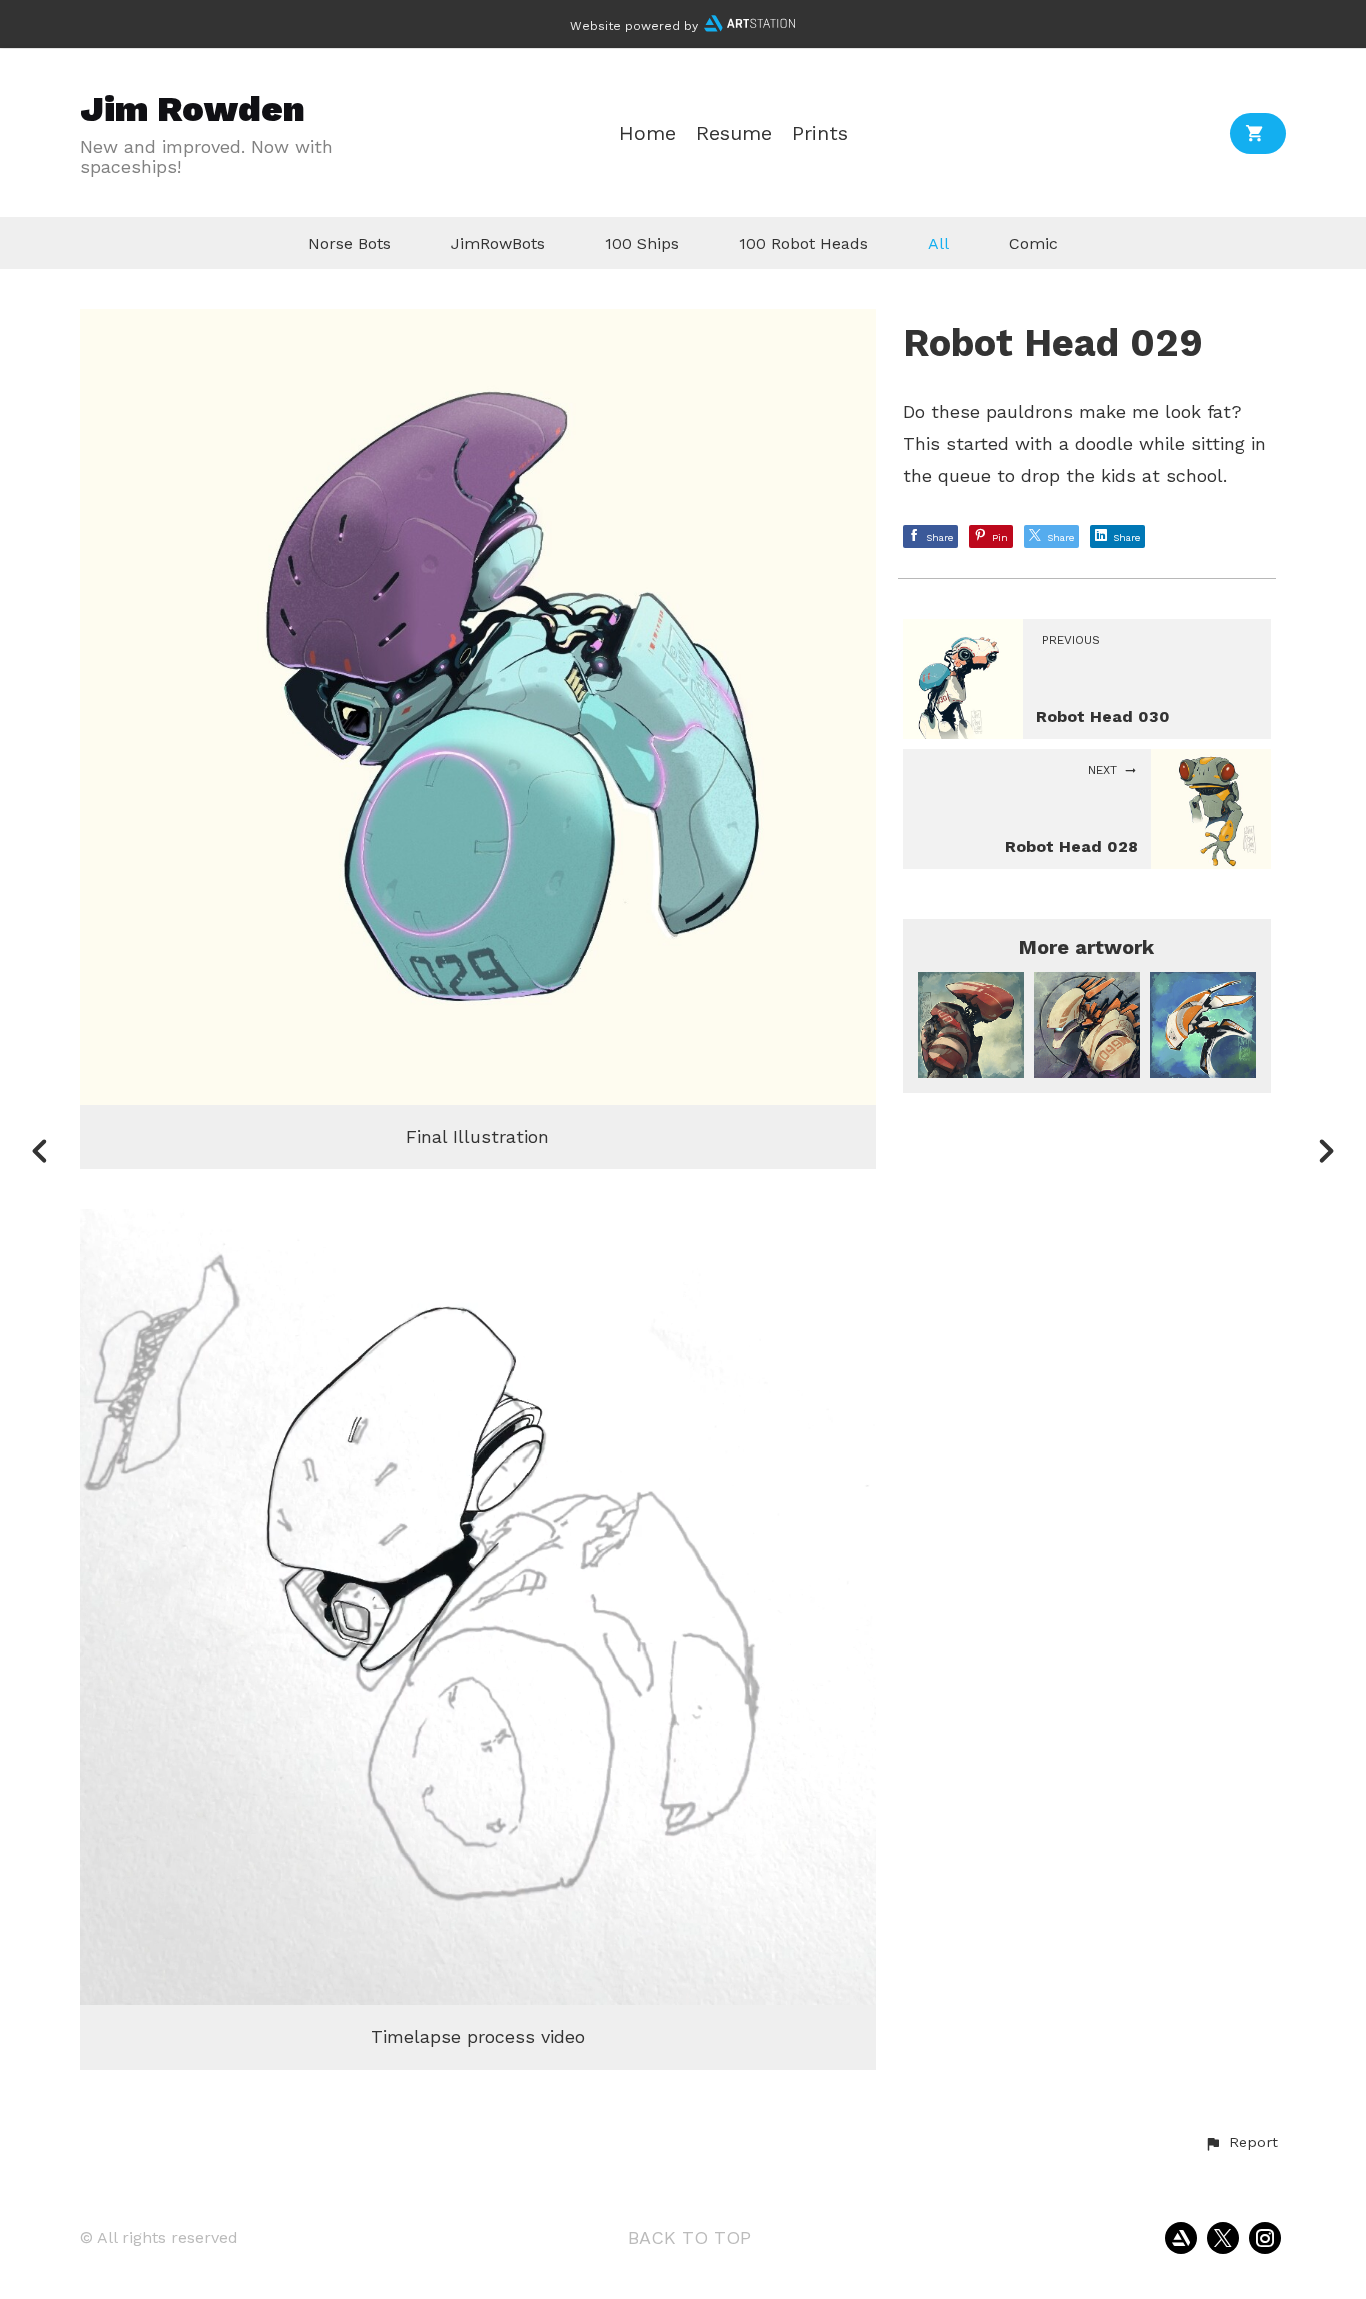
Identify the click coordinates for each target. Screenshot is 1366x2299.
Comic (1033, 243)
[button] (1241, 2143)
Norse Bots (349, 243)
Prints (820, 133)
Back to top (689, 2237)
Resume (734, 133)
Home (647, 133)
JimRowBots (498, 243)
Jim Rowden (192, 109)
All (938, 243)
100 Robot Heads (803, 243)
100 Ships (642, 243)
